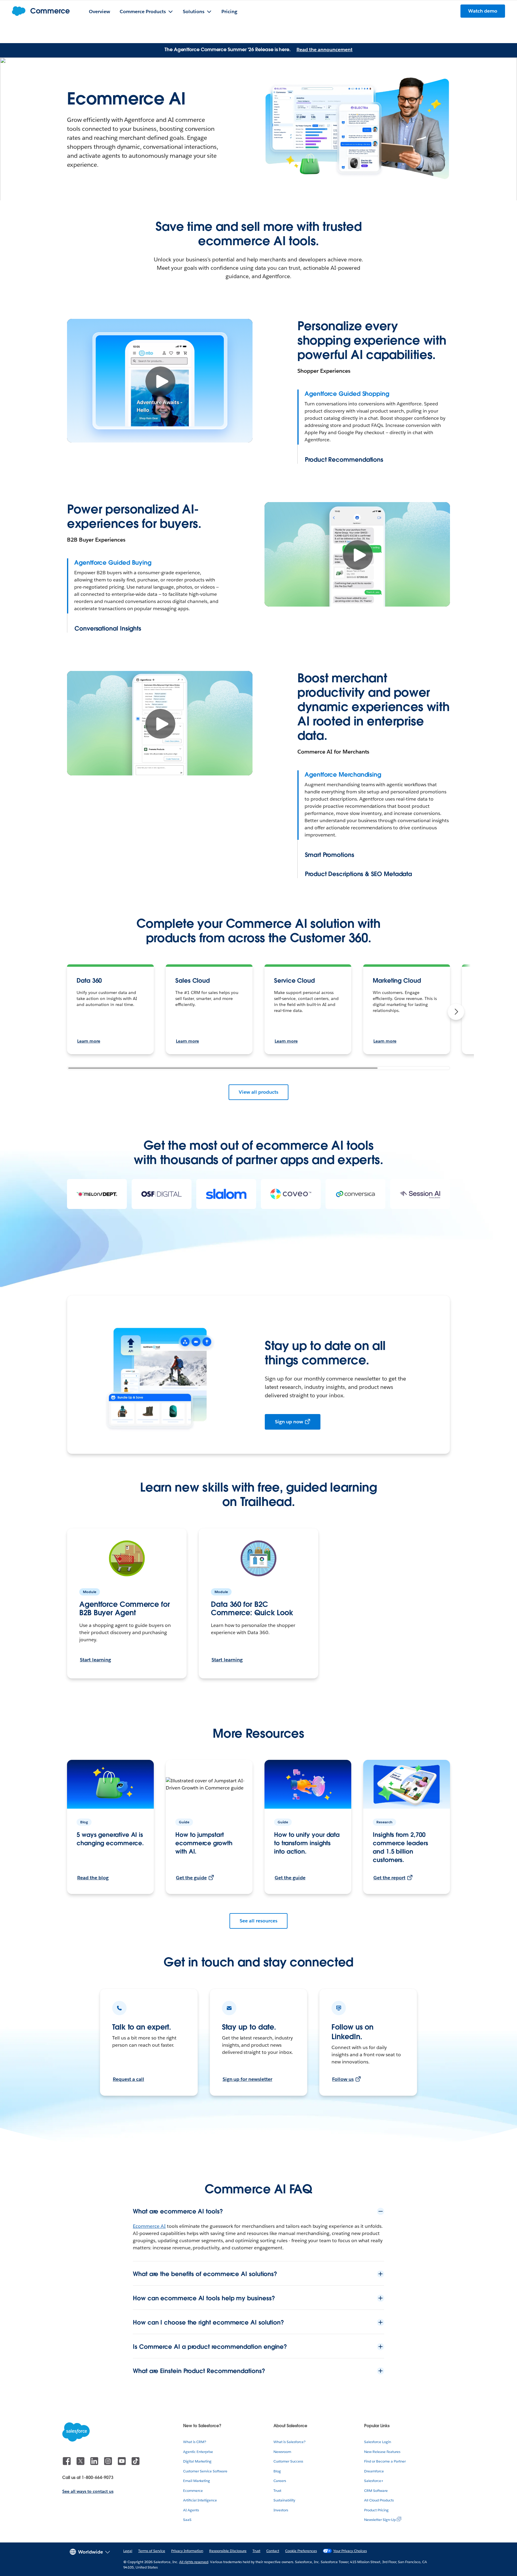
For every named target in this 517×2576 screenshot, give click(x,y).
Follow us (343, 2079)
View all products (258, 1092)
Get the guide (191, 1878)
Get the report (389, 1878)
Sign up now (289, 1422)
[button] (456, 1012)
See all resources (258, 1921)
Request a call (129, 2079)
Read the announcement (324, 50)
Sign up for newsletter (247, 2079)
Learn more (89, 1041)
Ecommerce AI (149, 2226)
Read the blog (93, 1878)
